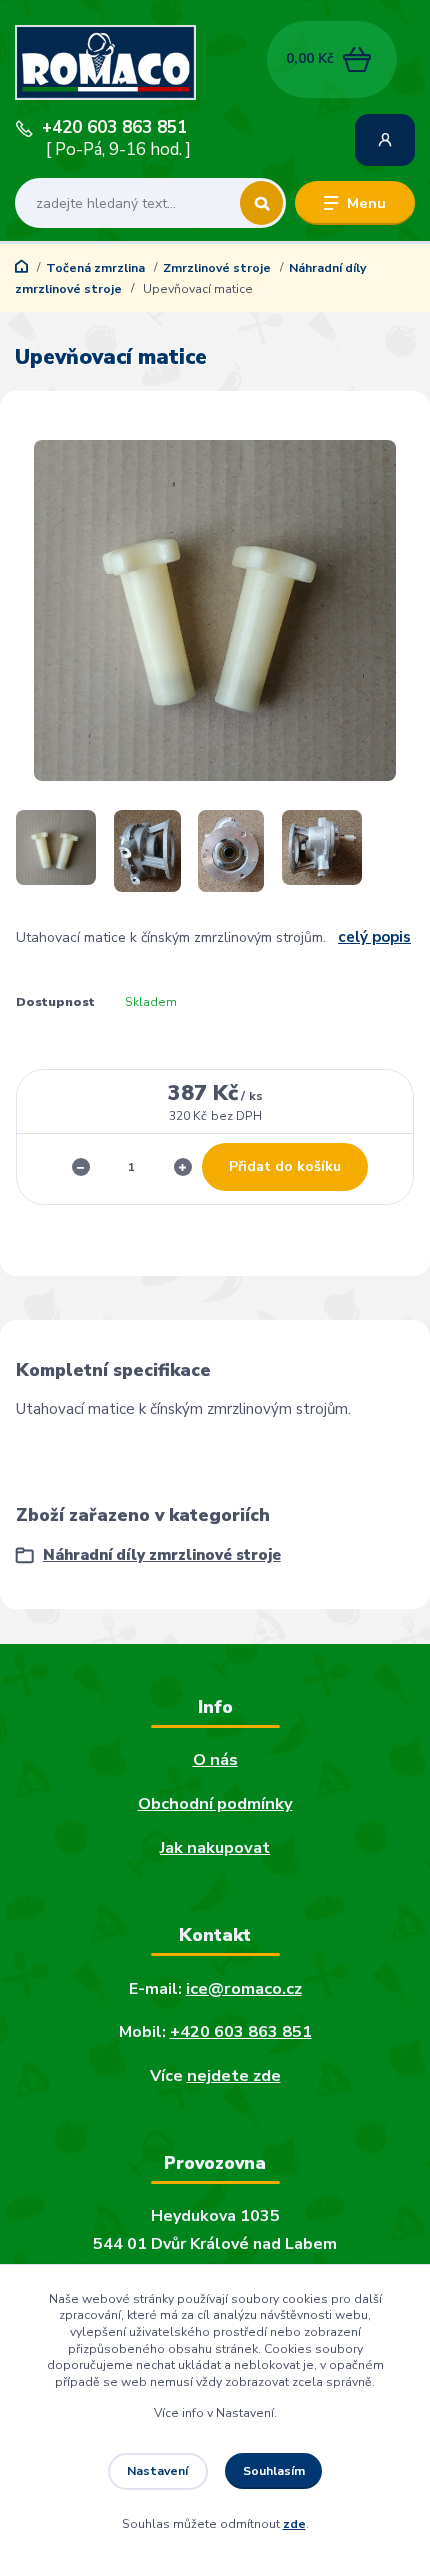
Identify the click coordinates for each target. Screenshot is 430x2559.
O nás (215, 1759)
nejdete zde (234, 2075)
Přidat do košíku (285, 1166)
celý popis (374, 937)
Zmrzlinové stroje (217, 268)
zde (294, 2524)
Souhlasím (274, 2471)
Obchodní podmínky (215, 1803)
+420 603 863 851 (114, 128)
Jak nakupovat (215, 1847)
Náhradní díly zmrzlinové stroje (162, 1555)
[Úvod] (86, 63)
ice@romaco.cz (244, 1988)
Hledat (261, 203)
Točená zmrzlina (95, 268)
